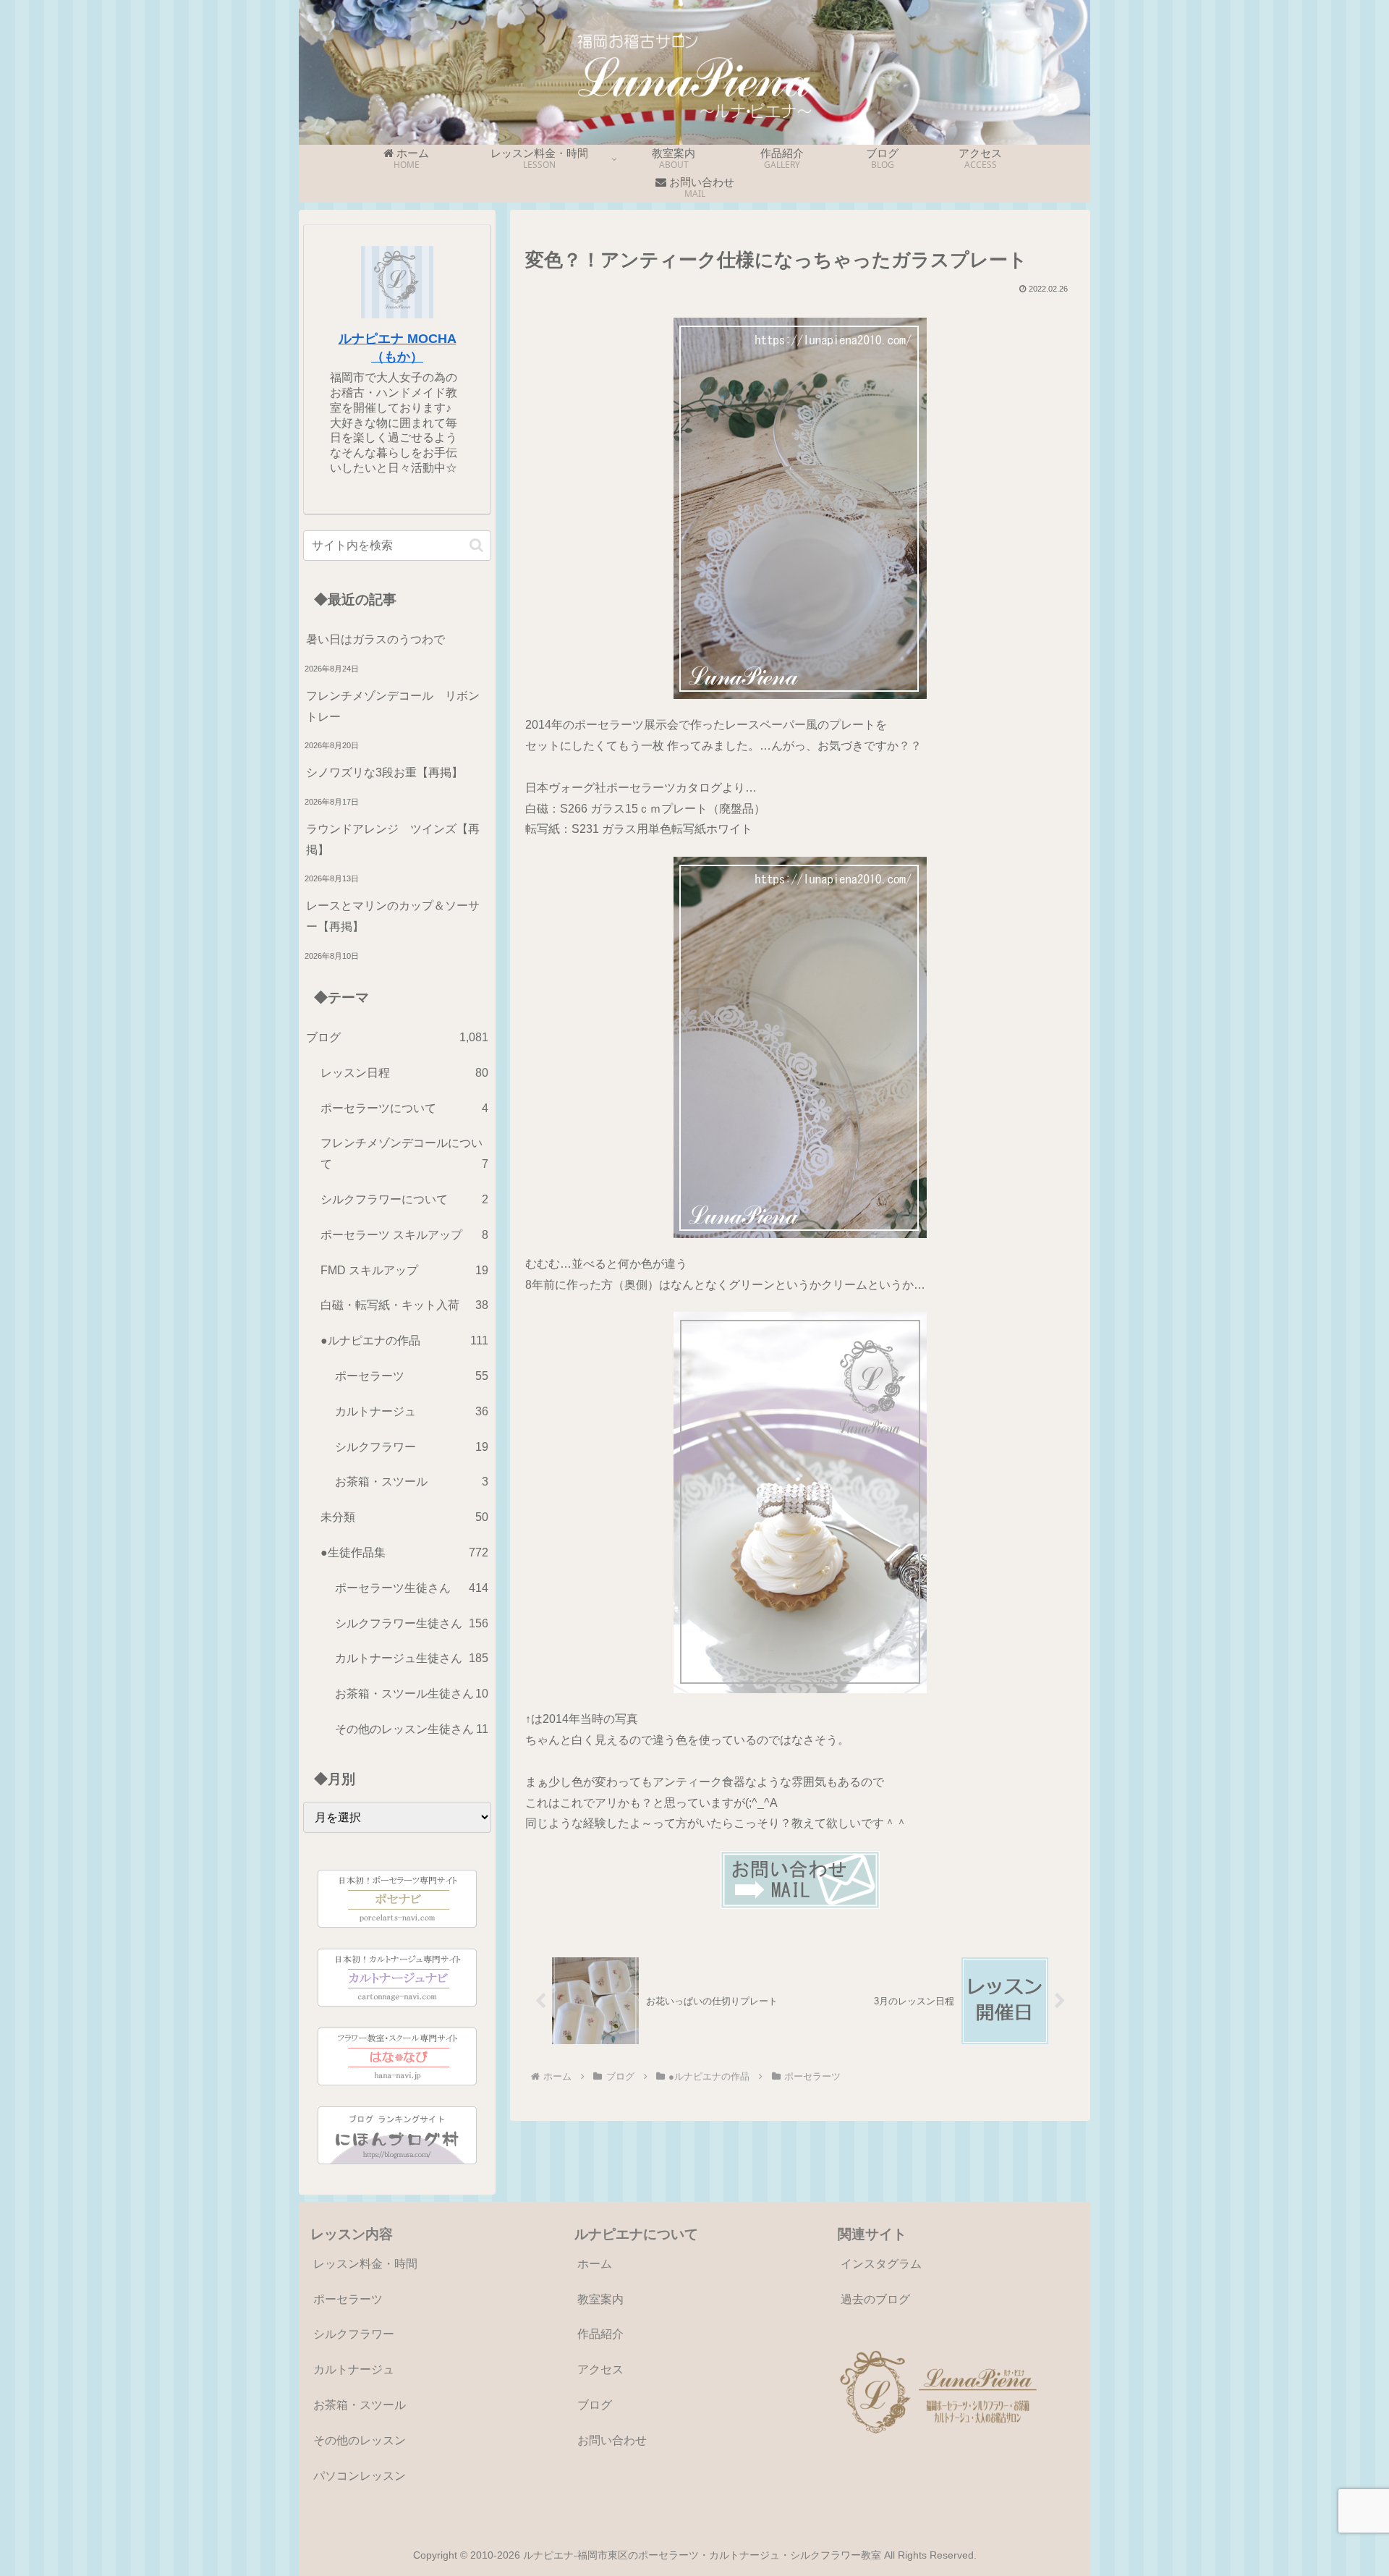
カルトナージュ (354, 2369)
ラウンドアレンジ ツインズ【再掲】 (393, 839)
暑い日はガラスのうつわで (375, 639)
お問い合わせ (612, 2440)
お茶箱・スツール (360, 2405)
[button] (476, 545)
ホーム (595, 2264)
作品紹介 (600, 2334)
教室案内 (600, 2299)
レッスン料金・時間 (365, 2264)
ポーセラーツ (348, 2299)
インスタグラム (881, 2264)
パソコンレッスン (360, 2476)
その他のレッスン (360, 2440)
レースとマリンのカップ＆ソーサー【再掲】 (393, 916)
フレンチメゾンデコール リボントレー (393, 706)
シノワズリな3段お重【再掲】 (385, 772)
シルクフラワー (354, 2334)
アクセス (600, 2369)
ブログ (595, 2405)
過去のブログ (875, 2299)
